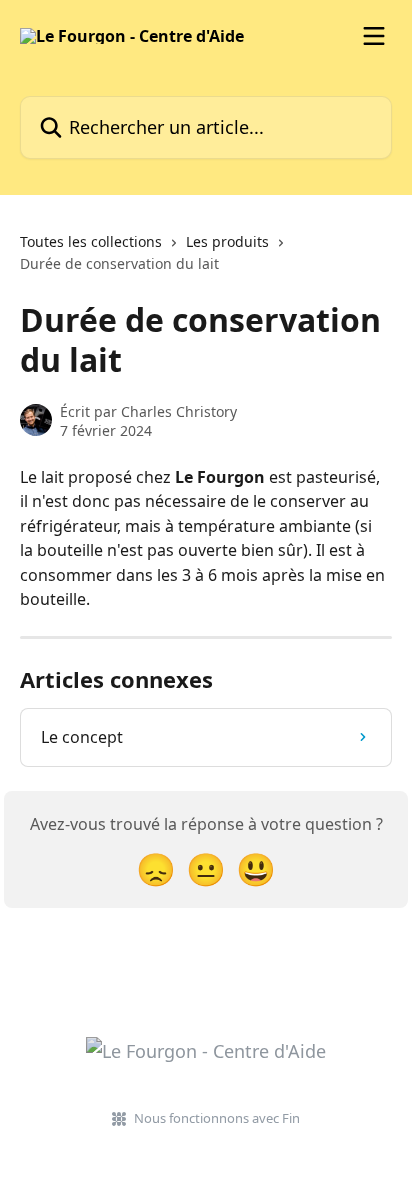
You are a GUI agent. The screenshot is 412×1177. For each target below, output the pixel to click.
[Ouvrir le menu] (374, 36)
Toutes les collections (91, 241)
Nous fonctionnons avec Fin (217, 1118)
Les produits (227, 241)
